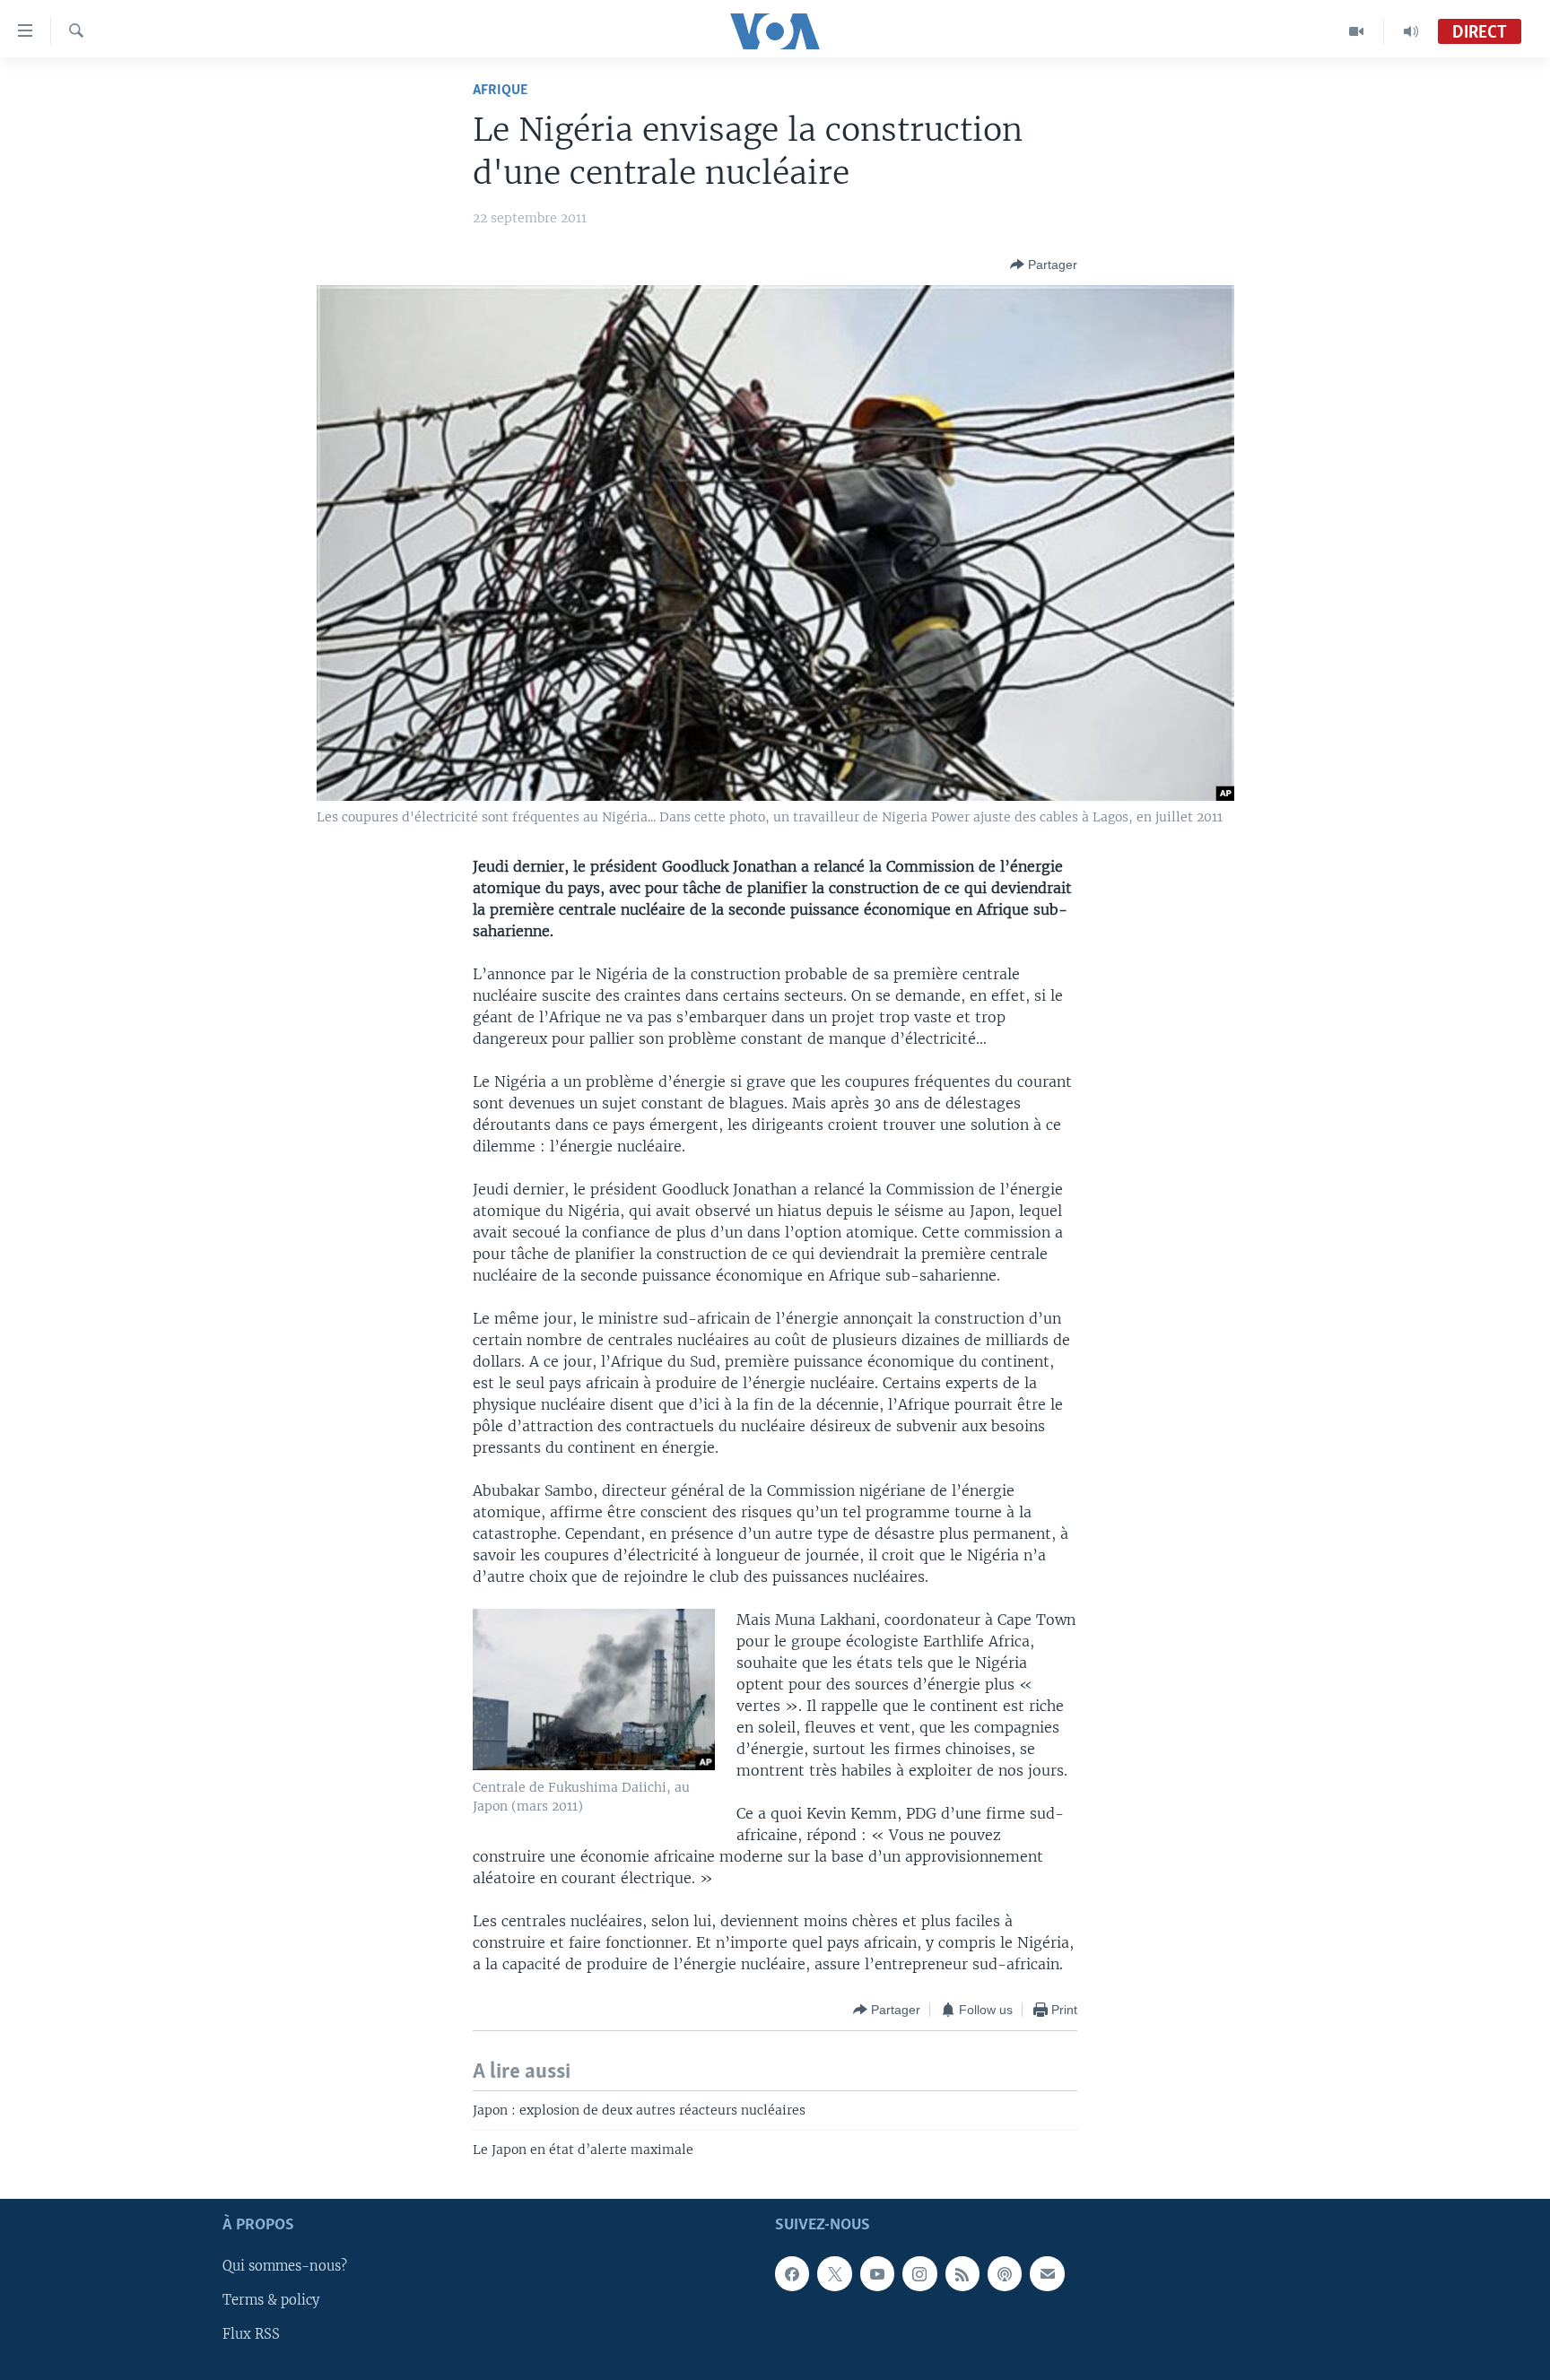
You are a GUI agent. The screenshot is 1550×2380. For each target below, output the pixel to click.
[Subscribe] (1047, 2273)
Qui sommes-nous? (285, 2266)
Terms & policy (271, 2300)
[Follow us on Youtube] (877, 2273)
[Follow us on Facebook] (792, 2273)
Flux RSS (251, 2334)
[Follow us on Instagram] (919, 2273)
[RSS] (962, 2273)
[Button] (1044, 265)
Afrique (500, 90)
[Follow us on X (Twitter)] (834, 2273)
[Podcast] (1005, 2273)
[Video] (1357, 31)
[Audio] (1411, 31)
